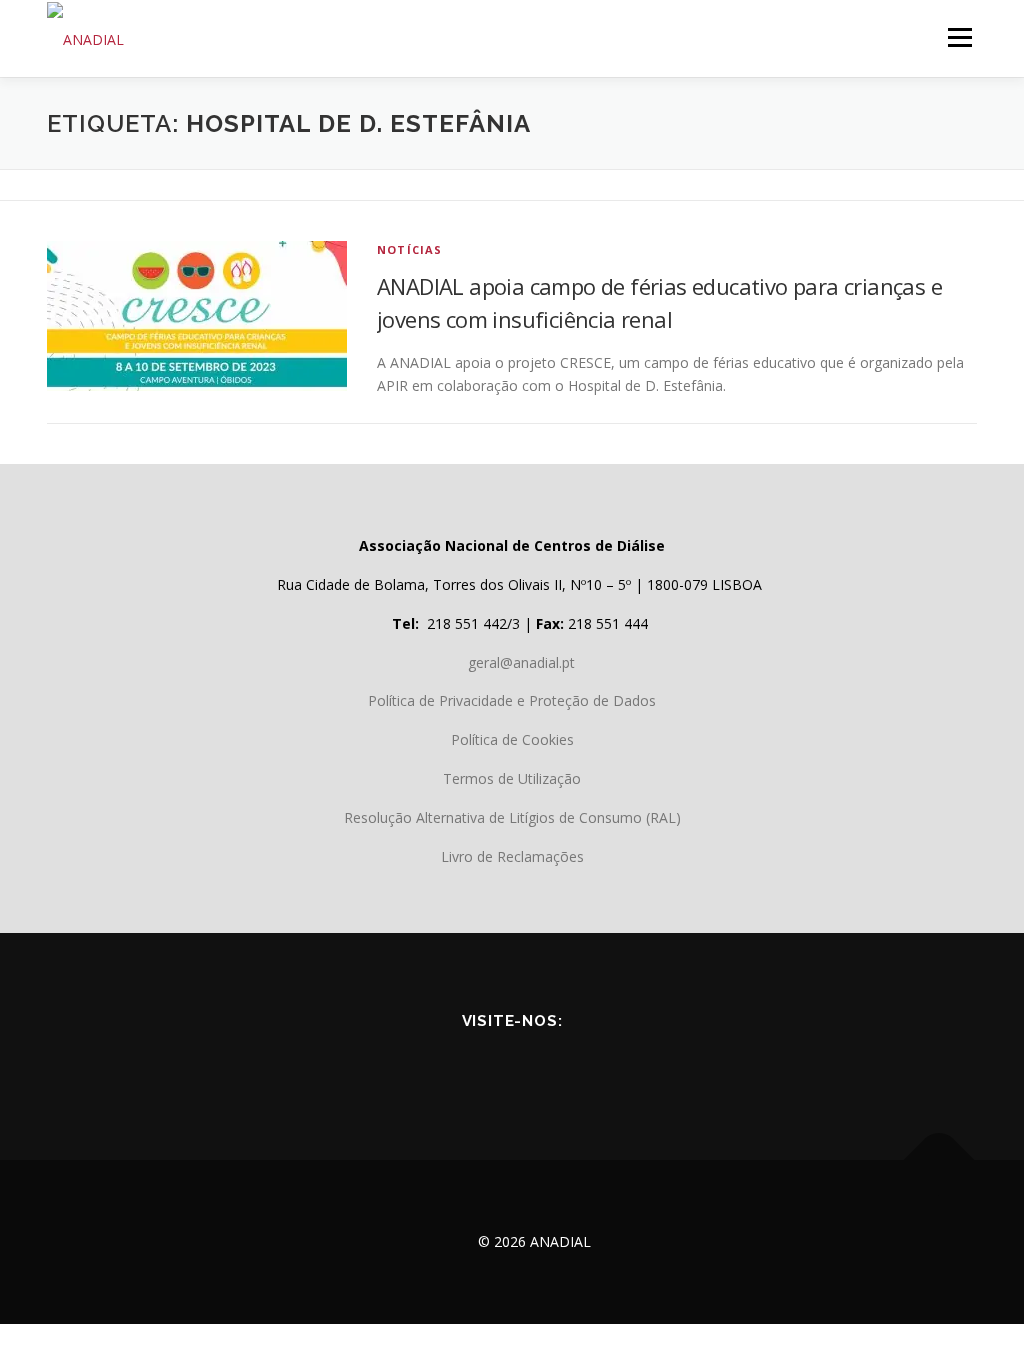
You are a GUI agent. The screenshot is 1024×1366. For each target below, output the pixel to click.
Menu (959, 37)
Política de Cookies (512, 739)
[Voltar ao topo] (939, 1160)
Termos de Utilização (512, 778)
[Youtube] (484, 1065)
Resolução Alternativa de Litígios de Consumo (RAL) (512, 817)
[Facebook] (428, 1065)
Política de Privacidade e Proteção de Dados (512, 700)
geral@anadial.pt (521, 662)
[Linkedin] (540, 1065)
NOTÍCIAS (410, 249)
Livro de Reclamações (512, 856)
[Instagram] (596, 1065)
